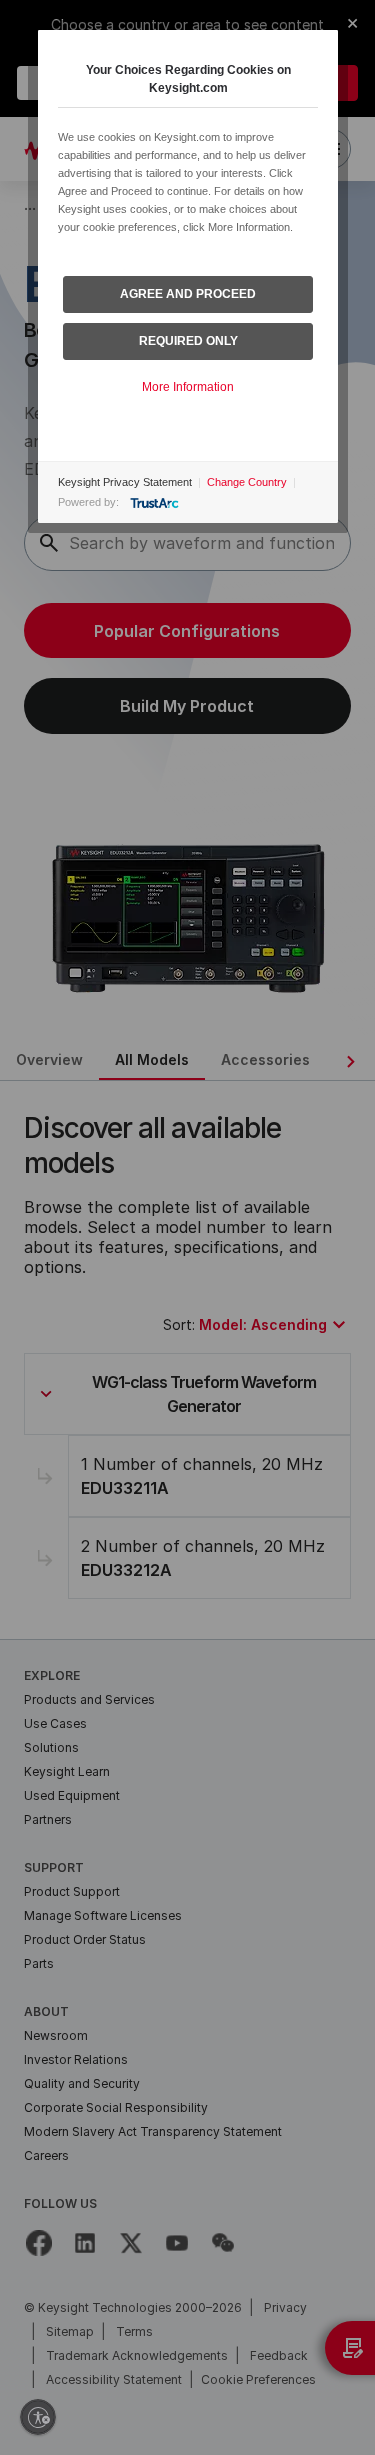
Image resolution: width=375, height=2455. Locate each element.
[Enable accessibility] (38, 2417)
